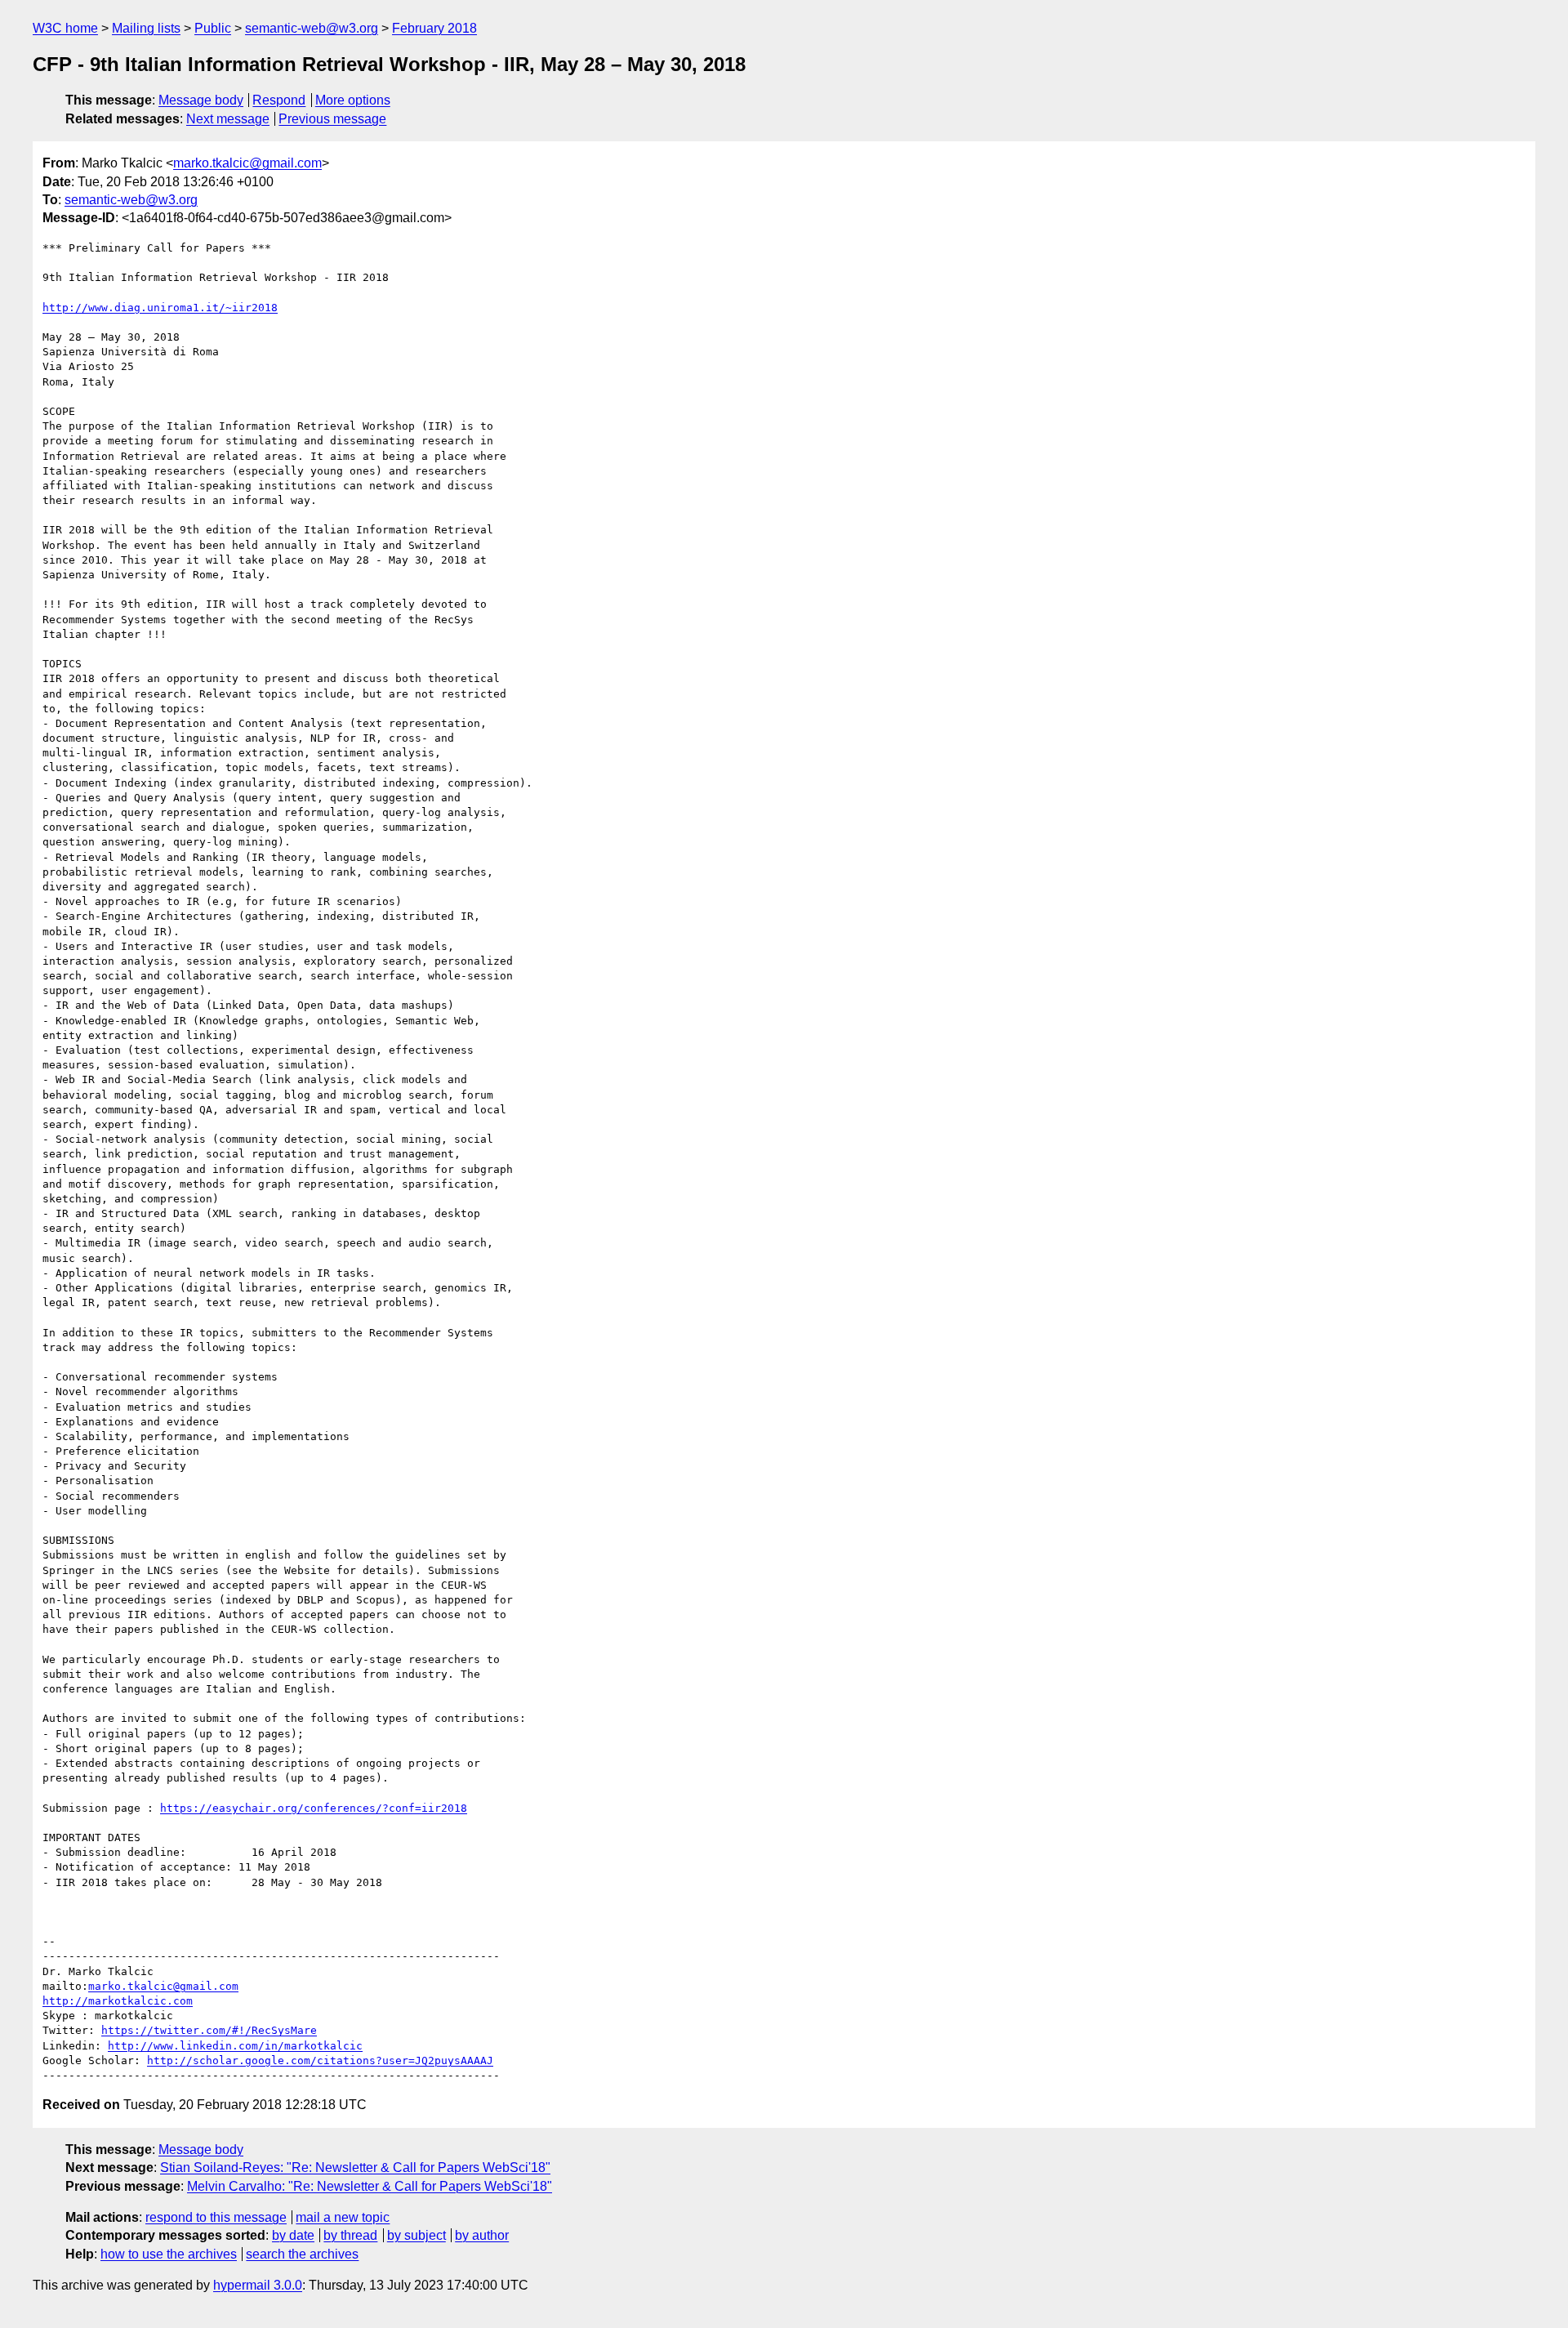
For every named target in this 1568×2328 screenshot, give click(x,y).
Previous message (332, 119)
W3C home (65, 28)
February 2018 (434, 28)
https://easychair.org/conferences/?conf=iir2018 (314, 1808)
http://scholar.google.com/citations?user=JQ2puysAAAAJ (320, 2060)
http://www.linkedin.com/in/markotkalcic (235, 2046)
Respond (279, 100)
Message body (201, 100)
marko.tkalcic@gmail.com (247, 163)
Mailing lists (146, 28)
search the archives (302, 2254)
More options (353, 100)
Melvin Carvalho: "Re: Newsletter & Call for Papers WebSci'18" (370, 2186)
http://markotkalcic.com (118, 2001)
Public (213, 28)
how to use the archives (169, 2254)
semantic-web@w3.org (312, 28)
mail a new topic (343, 2217)
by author (482, 2235)
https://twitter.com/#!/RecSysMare (209, 2030)
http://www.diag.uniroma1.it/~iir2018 (160, 308)
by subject (416, 2235)
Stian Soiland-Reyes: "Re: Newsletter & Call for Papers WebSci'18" (355, 2167)
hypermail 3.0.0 (258, 2285)
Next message (228, 119)
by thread (350, 2235)
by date (293, 2235)
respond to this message (216, 2217)
